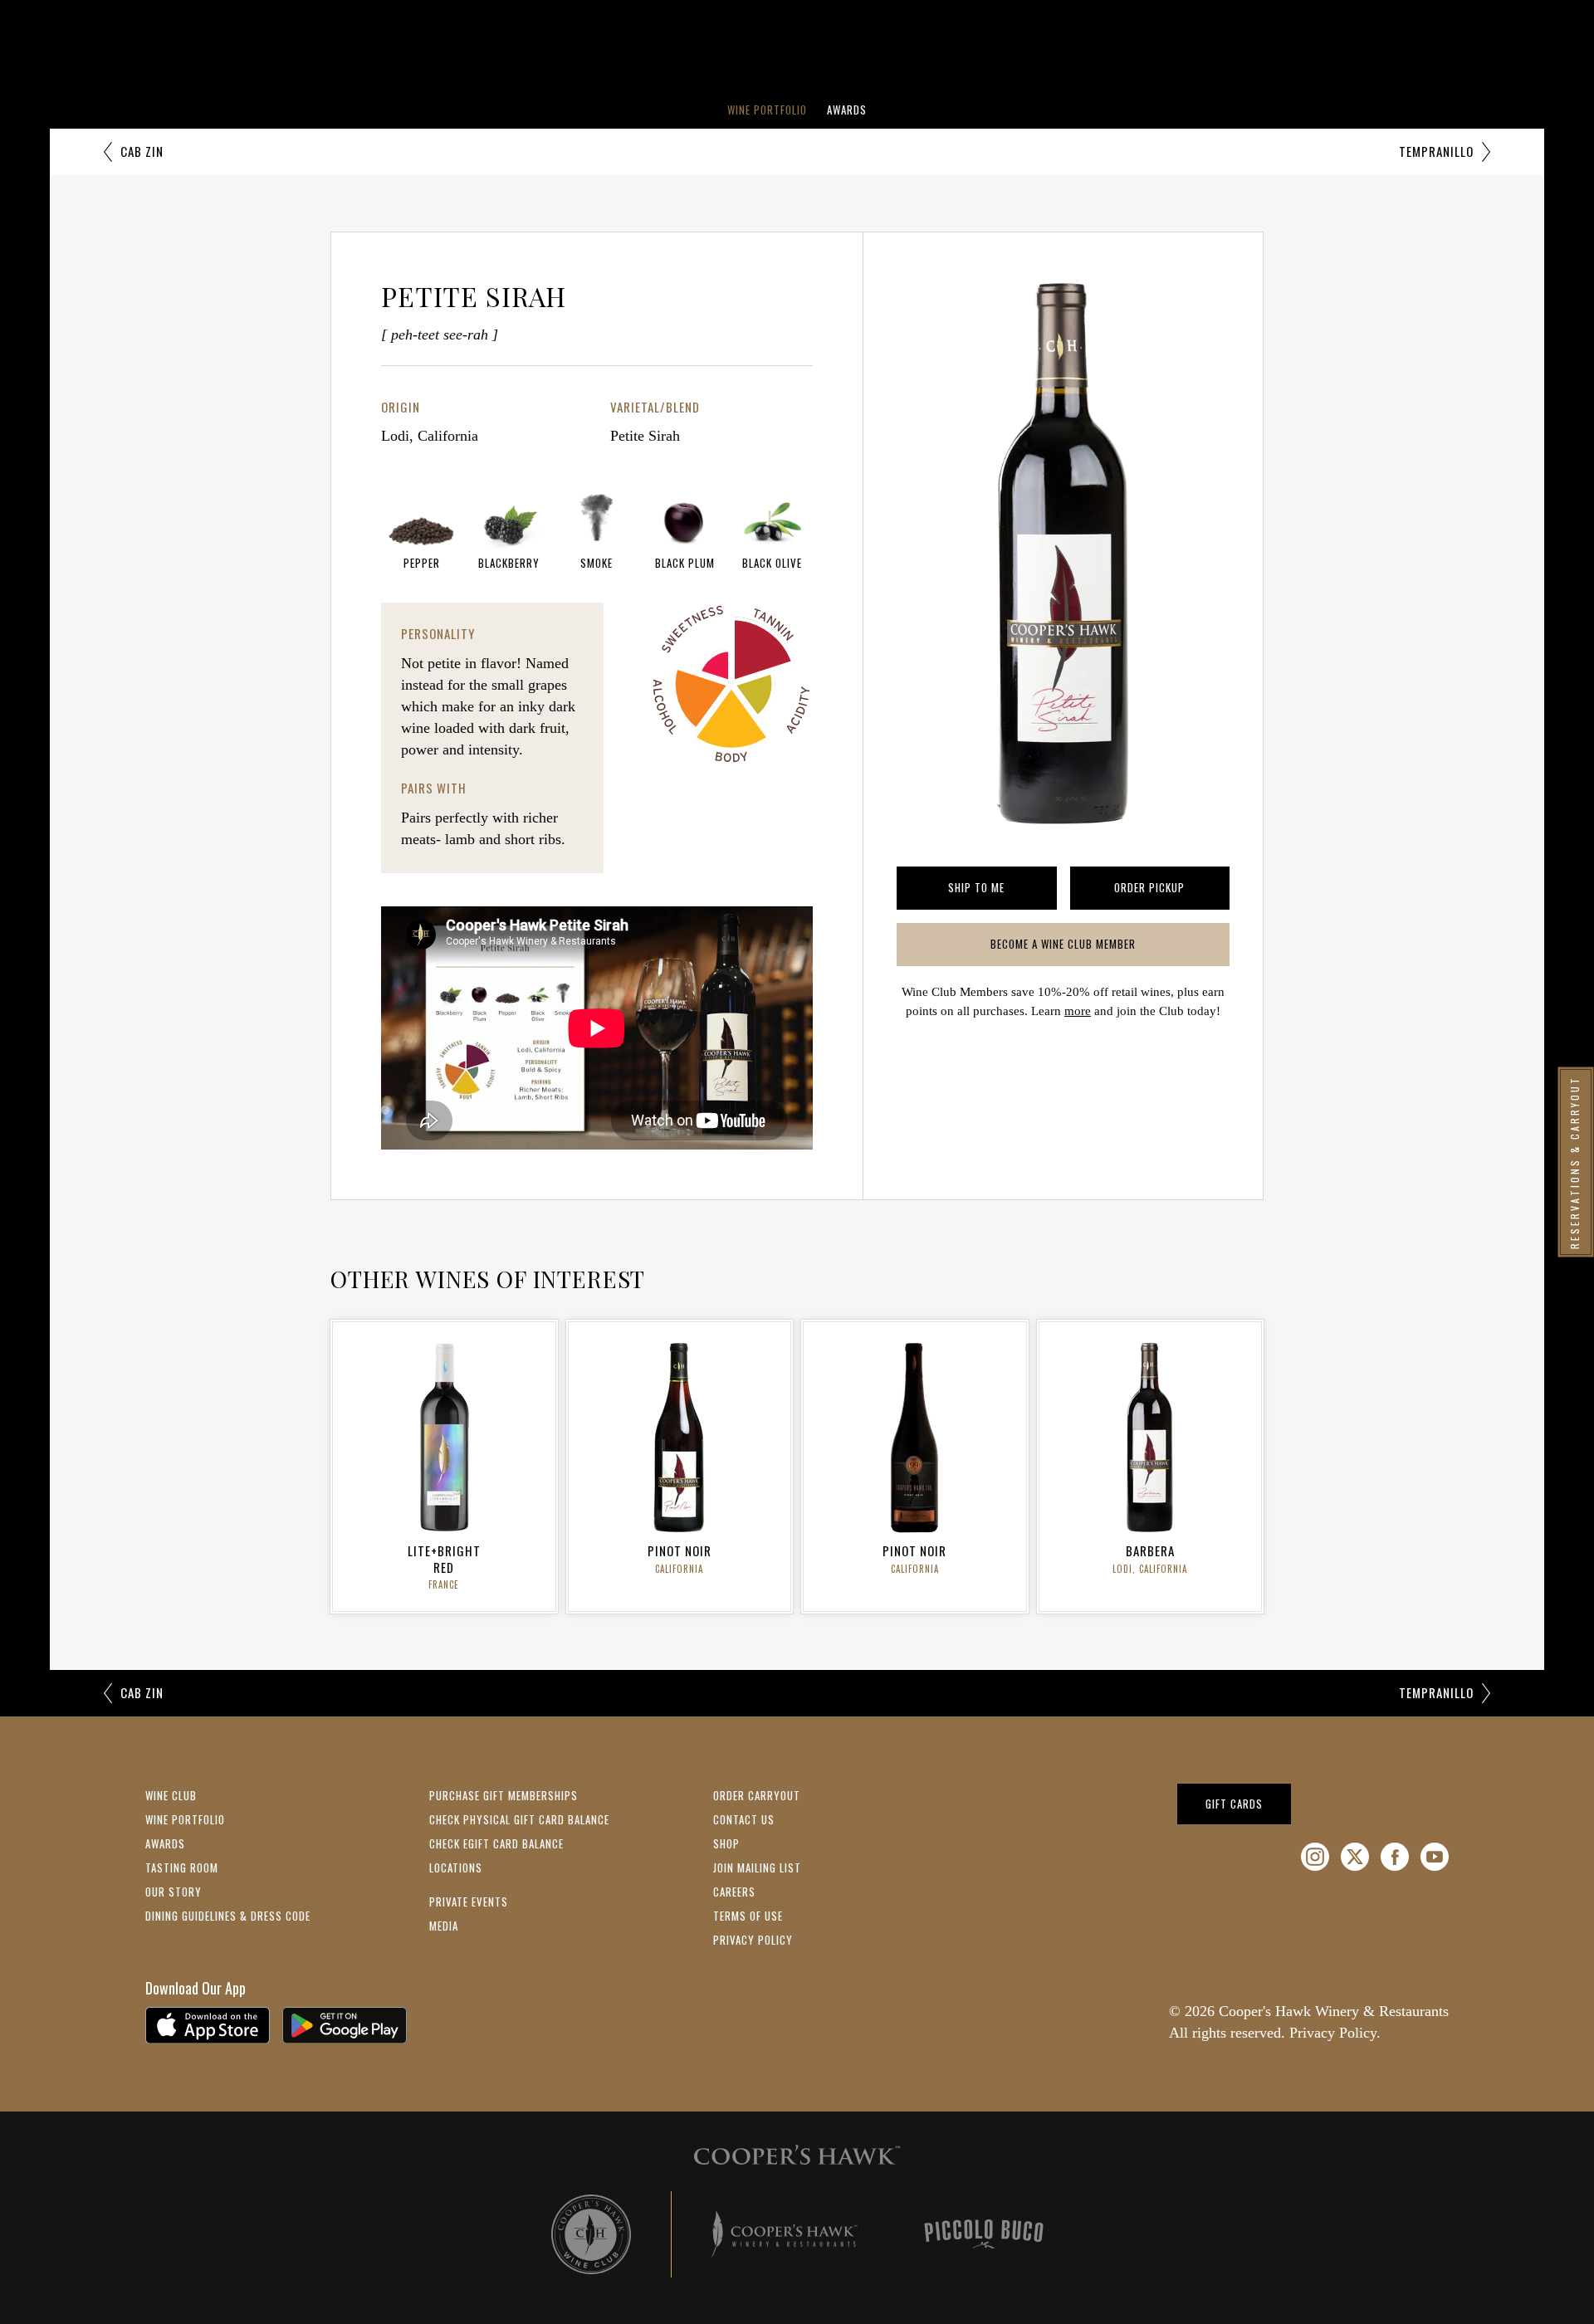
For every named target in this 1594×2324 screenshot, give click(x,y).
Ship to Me (1002, 891)
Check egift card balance (496, 1843)
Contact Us (744, 1819)
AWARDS (165, 1843)
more (1078, 1011)
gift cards (1248, 1803)
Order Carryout (757, 1795)
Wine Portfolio (767, 110)
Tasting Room (182, 1867)
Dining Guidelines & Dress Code (228, 1916)
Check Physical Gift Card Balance (519, 1819)
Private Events (469, 1902)
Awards (847, 110)
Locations (456, 1867)
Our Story (174, 1892)
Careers (734, 1892)
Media (444, 1926)
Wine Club (171, 1795)
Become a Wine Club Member (1091, 947)
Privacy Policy (753, 1940)
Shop (726, 1843)
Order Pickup (1172, 891)
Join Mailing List (757, 1867)
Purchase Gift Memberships (504, 1795)
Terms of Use (748, 1916)
